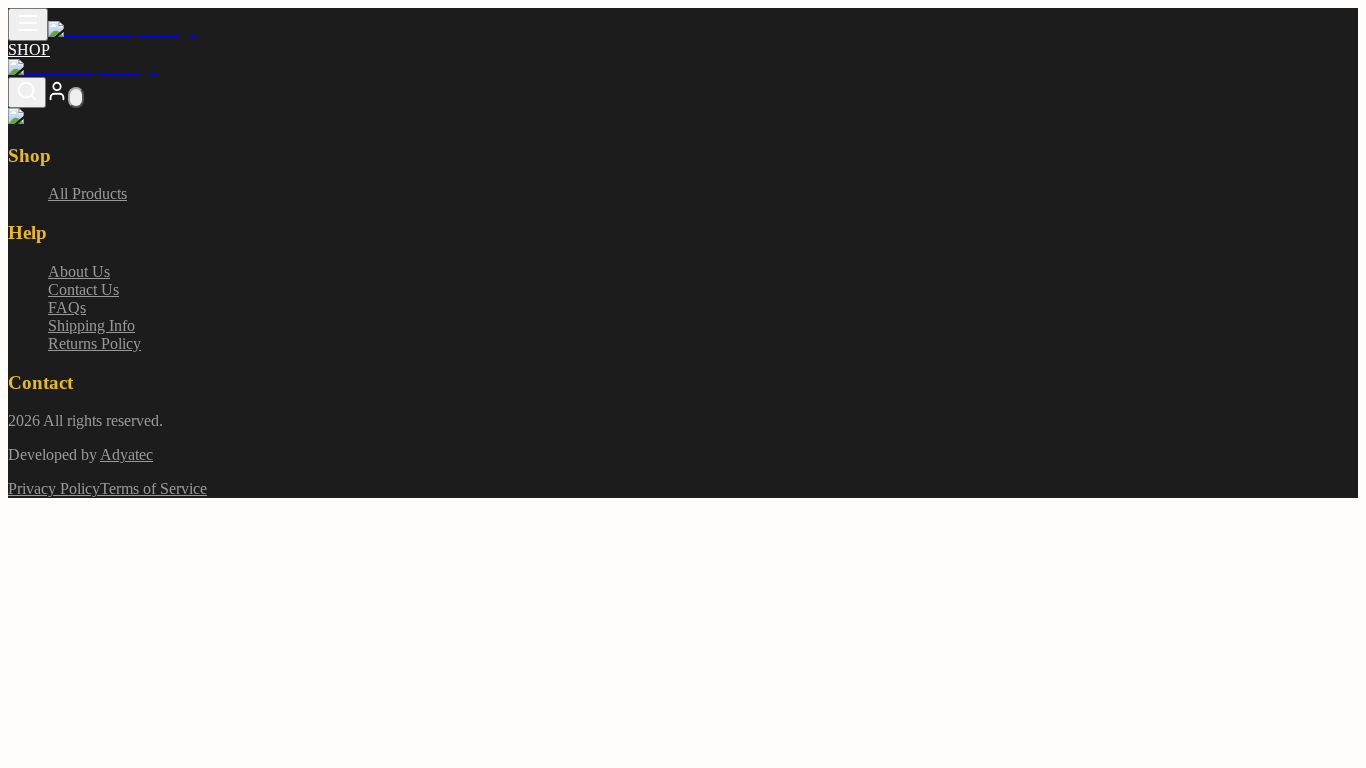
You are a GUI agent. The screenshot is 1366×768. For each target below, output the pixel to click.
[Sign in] (57, 96)
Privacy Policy (54, 488)
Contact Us (83, 289)
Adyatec (126, 454)
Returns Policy (94, 343)
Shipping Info (91, 325)
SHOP (29, 49)
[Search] (27, 92)
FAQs (67, 307)
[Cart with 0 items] (76, 97)
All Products (87, 193)
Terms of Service (153, 488)
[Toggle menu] (28, 24)
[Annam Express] (122, 29)
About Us (79, 271)
